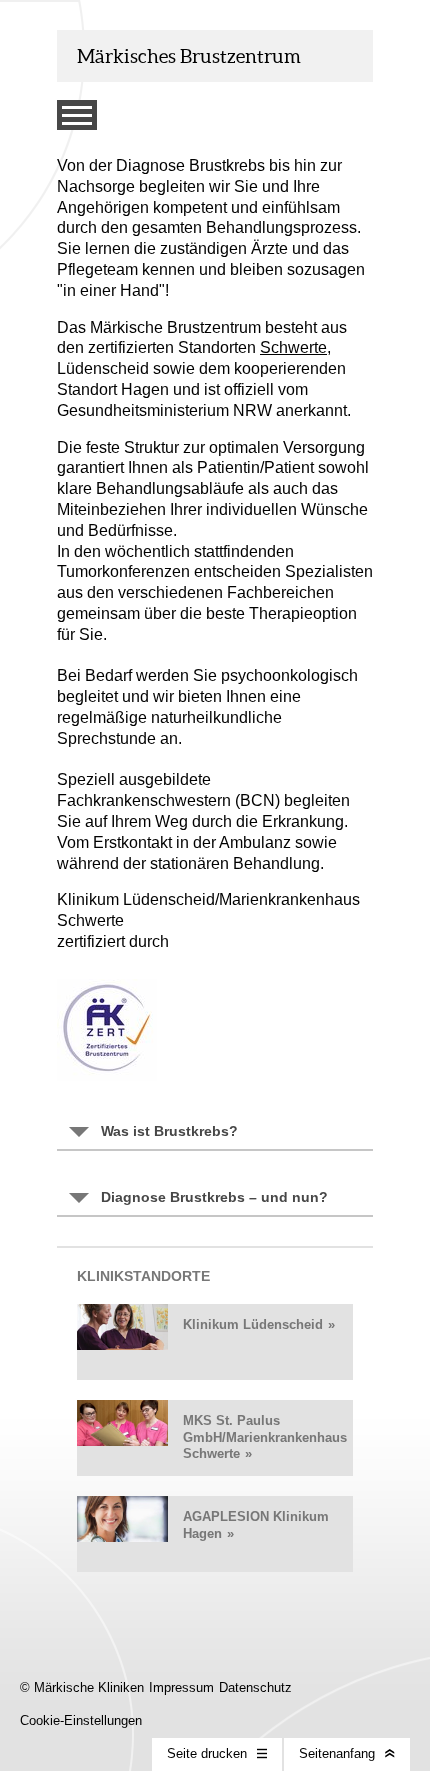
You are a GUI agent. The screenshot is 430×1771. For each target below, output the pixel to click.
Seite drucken (207, 1753)
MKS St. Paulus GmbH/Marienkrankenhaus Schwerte (265, 1437)
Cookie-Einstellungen (81, 1720)
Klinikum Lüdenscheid (253, 1324)
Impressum (181, 1687)
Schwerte (293, 347)
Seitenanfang (337, 1753)
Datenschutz (255, 1687)
